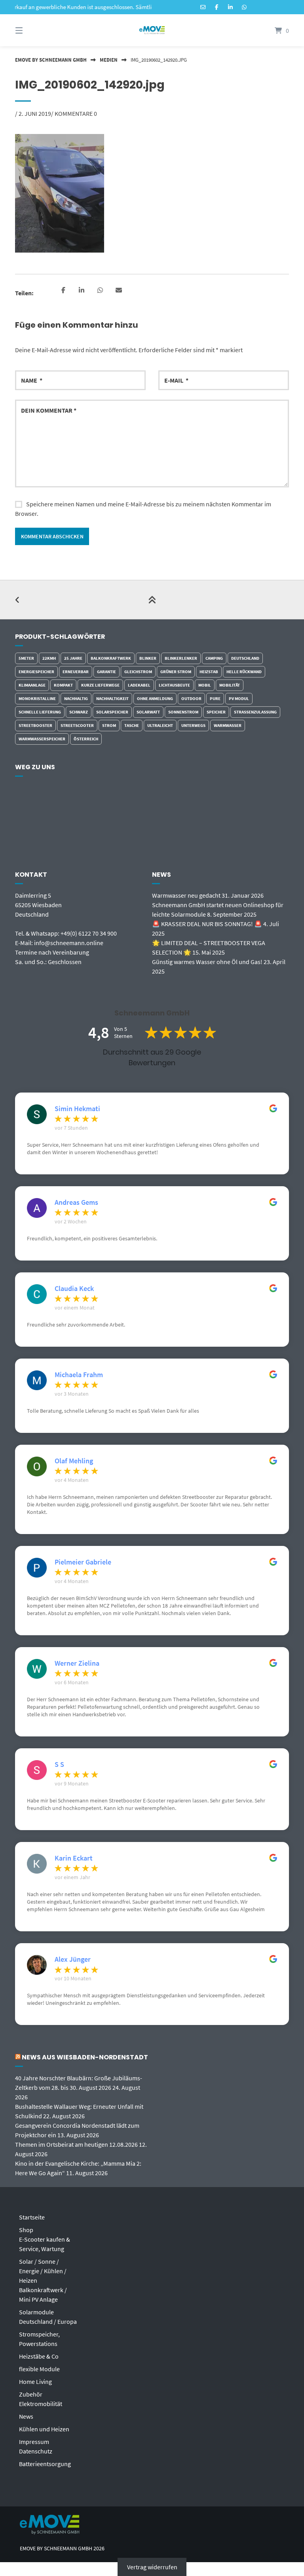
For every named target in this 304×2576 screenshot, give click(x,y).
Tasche (132, 725)
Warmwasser (228, 725)
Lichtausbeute (174, 685)
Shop (26, 2230)
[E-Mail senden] (203, 7)
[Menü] (33, 30)
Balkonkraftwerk (111, 658)
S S (59, 1765)
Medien (109, 60)
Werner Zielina (77, 1663)
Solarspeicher (112, 712)
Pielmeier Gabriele (83, 1562)
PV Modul (239, 698)
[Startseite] (152, 30)
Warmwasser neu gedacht (186, 895)
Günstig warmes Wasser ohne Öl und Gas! (207, 962)
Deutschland (245, 658)
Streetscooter (77, 725)
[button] (63, 291)
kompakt (63, 685)
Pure (215, 698)
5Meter (26, 658)
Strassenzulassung (255, 712)
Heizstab (209, 672)
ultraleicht (160, 725)
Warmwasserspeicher (42, 739)
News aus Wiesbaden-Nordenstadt (85, 2057)
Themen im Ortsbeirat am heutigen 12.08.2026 (76, 2144)
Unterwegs (193, 725)
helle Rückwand (244, 672)
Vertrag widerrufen (152, 2567)
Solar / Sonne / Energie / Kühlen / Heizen (43, 2271)
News (26, 2416)
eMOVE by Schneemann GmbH (51, 60)
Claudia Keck (74, 1289)
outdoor (191, 698)
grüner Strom (176, 672)
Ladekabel (139, 685)
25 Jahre (73, 658)
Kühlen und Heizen (44, 2429)
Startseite (32, 2217)
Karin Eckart (74, 1858)
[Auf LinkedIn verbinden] (230, 7)
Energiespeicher (36, 672)
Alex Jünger (73, 1959)
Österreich (86, 739)
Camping (214, 658)
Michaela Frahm (79, 1375)
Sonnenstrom (183, 712)
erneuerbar (76, 672)
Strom (109, 725)
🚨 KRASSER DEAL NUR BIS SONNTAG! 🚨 (207, 924)
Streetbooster (35, 725)
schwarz (79, 712)
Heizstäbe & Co (39, 2356)
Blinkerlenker (181, 658)
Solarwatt (148, 712)
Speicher (216, 712)
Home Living (35, 2382)
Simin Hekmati (77, 1109)
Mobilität (230, 685)
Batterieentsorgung (45, 2464)
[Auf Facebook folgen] (217, 7)
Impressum (34, 2442)
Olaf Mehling (74, 1461)
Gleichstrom (138, 672)
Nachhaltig (76, 698)
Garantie (106, 672)
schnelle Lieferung (40, 712)
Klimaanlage (32, 685)
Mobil (205, 685)
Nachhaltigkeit (112, 698)
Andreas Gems (76, 1202)
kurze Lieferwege (100, 685)
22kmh (49, 658)
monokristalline (37, 698)
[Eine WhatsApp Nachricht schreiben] (244, 7)
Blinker (148, 658)
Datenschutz (36, 2451)
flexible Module (39, 2369)
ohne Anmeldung (155, 698)
